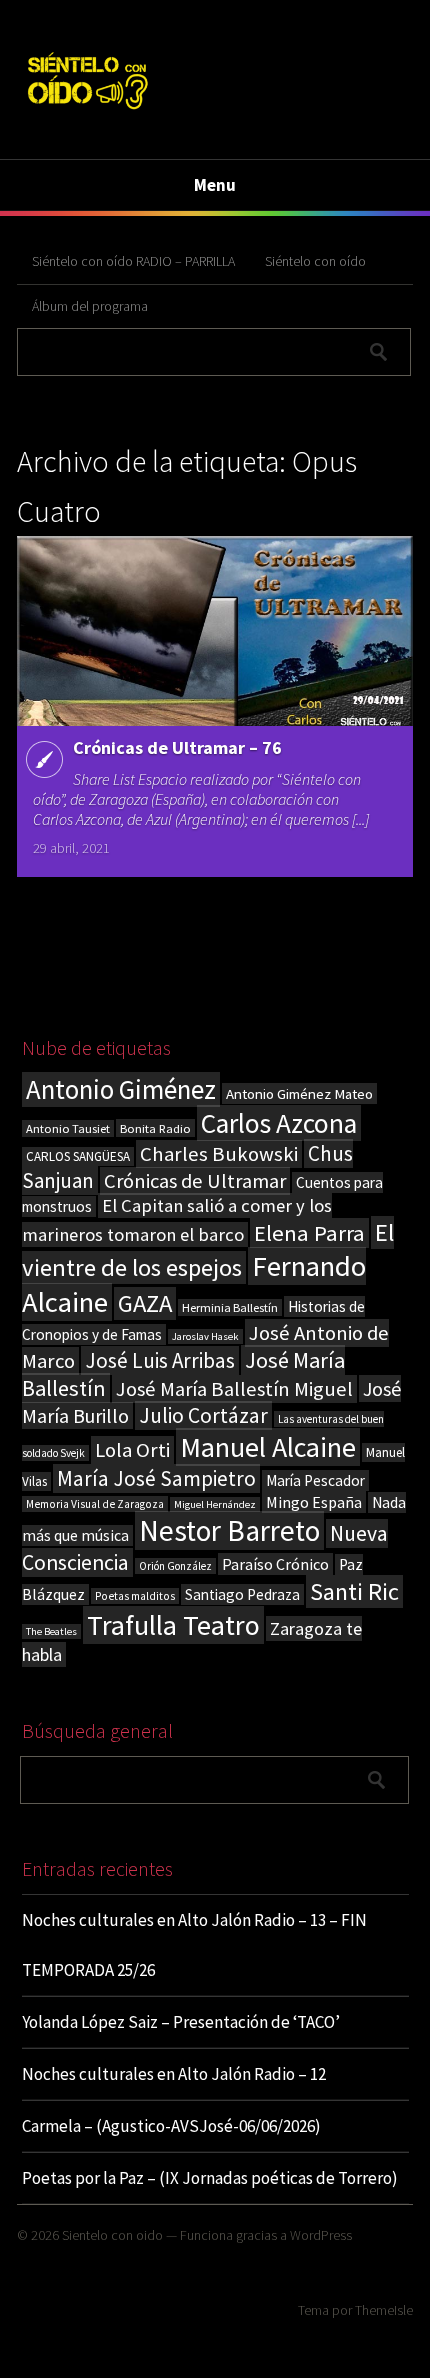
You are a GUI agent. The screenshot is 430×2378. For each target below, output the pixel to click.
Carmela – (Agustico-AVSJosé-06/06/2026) (171, 2126)
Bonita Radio (155, 1128)
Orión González (175, 1566)
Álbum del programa (90, 306)
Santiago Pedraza (242, 1594)
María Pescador (315, 1480)
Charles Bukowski (219, 1154)
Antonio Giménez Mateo (299, 1093)
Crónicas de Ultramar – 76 (177, 747)
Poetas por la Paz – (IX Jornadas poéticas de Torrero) (210, 2178)
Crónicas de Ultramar (195, 1181)
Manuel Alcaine (268, 1447)
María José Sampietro (156, 1478)
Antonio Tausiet (68, 1128)
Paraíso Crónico (275, 1564)
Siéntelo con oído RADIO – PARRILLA (133, 261)
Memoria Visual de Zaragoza (95, 1504)
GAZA (145, 1303)
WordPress (321, 2235)
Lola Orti (132, 1450)
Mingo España (314, 1502)
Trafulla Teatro (173, 1625)
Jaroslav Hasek (205, 1336)
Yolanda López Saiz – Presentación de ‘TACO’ (181, 2022)
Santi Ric (354, 1591)
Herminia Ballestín (230, 1307)
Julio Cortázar (203, 1415)
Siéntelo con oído (315, 261)
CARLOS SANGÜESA (78, 1156)
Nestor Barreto (229, 1530)
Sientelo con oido (112, 2235)
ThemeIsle (384, 2310)
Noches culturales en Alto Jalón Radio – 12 (174, 2074)
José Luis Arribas (160, 1360)
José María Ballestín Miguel (234, 1389)
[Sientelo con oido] (86, 112)
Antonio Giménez (121, 1089)
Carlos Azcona (279, 1123)
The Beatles (51, 1631)
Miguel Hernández (215, 1504)
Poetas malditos (135, 1596)
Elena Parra (309, 1233)
